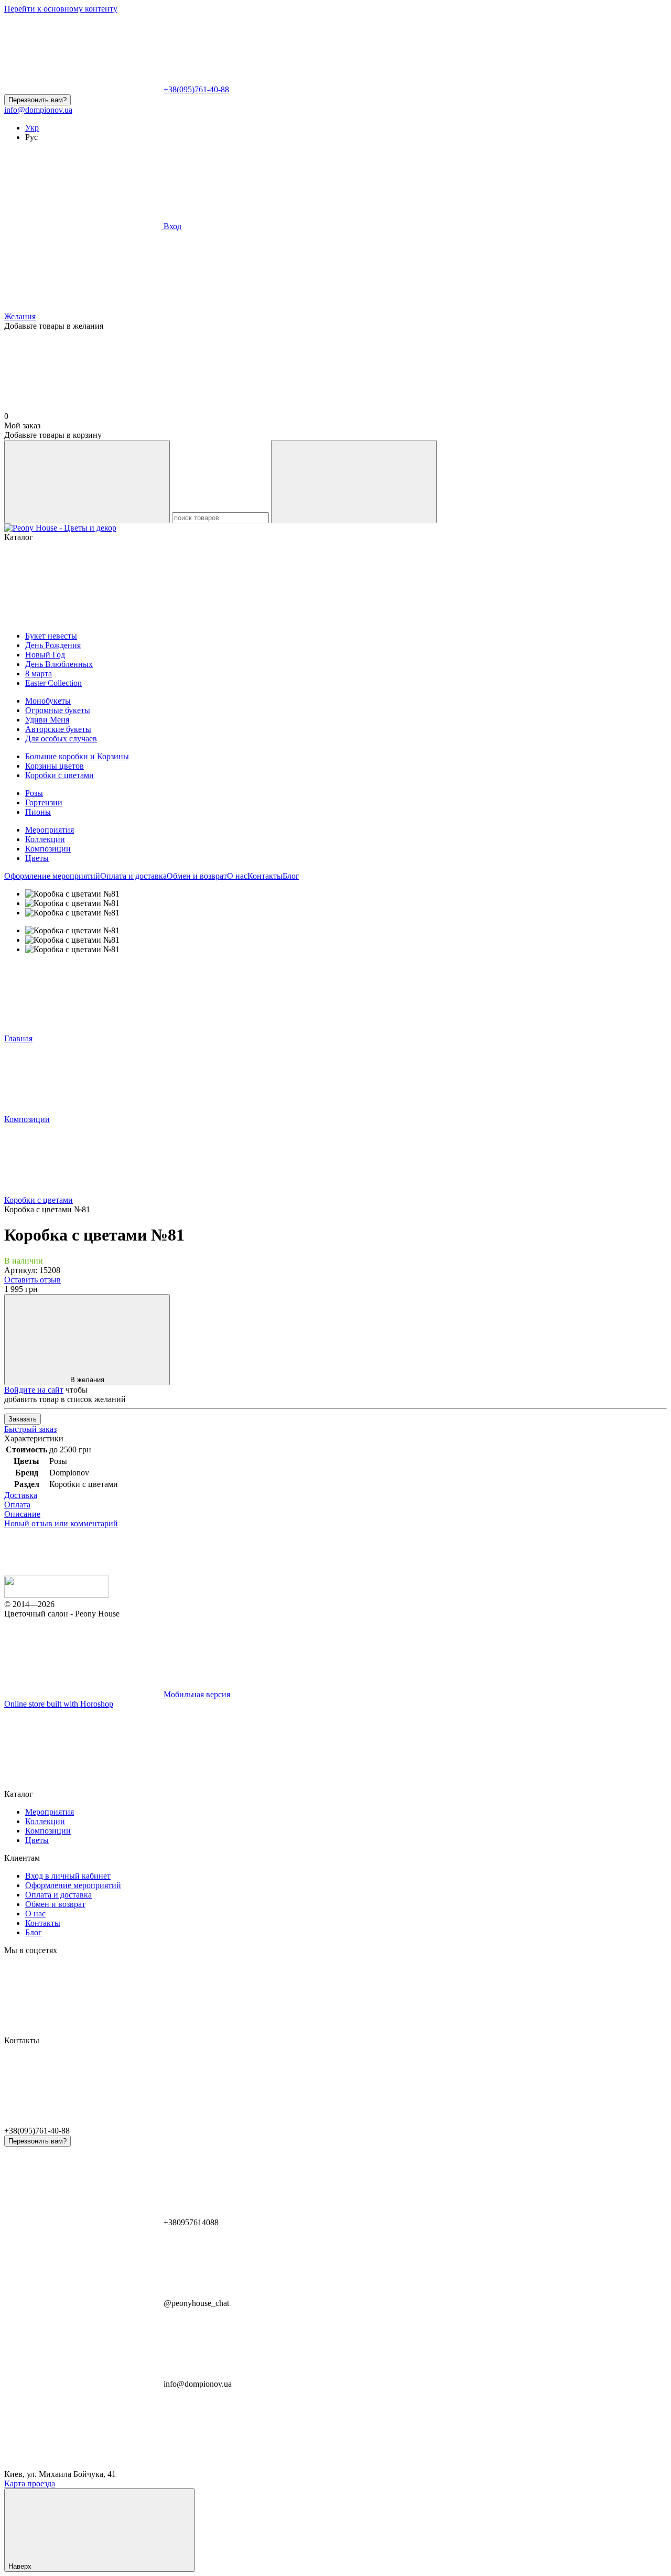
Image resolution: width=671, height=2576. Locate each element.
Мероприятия (50, 830)
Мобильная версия (196, 1694)
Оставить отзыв (33, 1280)
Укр (32, 128)
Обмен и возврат (197, 876)
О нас (237, 876)
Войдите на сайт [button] (34, 1390)
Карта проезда (30, 2483)
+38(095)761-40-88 (196, 89)
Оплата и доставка (133, 876)
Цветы (37, 858)
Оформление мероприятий (52, 876)
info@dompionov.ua (38, 110)
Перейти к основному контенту (61, 9)
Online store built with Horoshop (59, 1704)
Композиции (48, 849)
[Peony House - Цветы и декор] (57, 1595)
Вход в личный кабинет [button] (68, 1876)
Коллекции (45, 839)
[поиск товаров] (87, 482)
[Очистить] (354, 482)
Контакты (265, 876)
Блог (291, 876)
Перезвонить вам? (37, 100)
